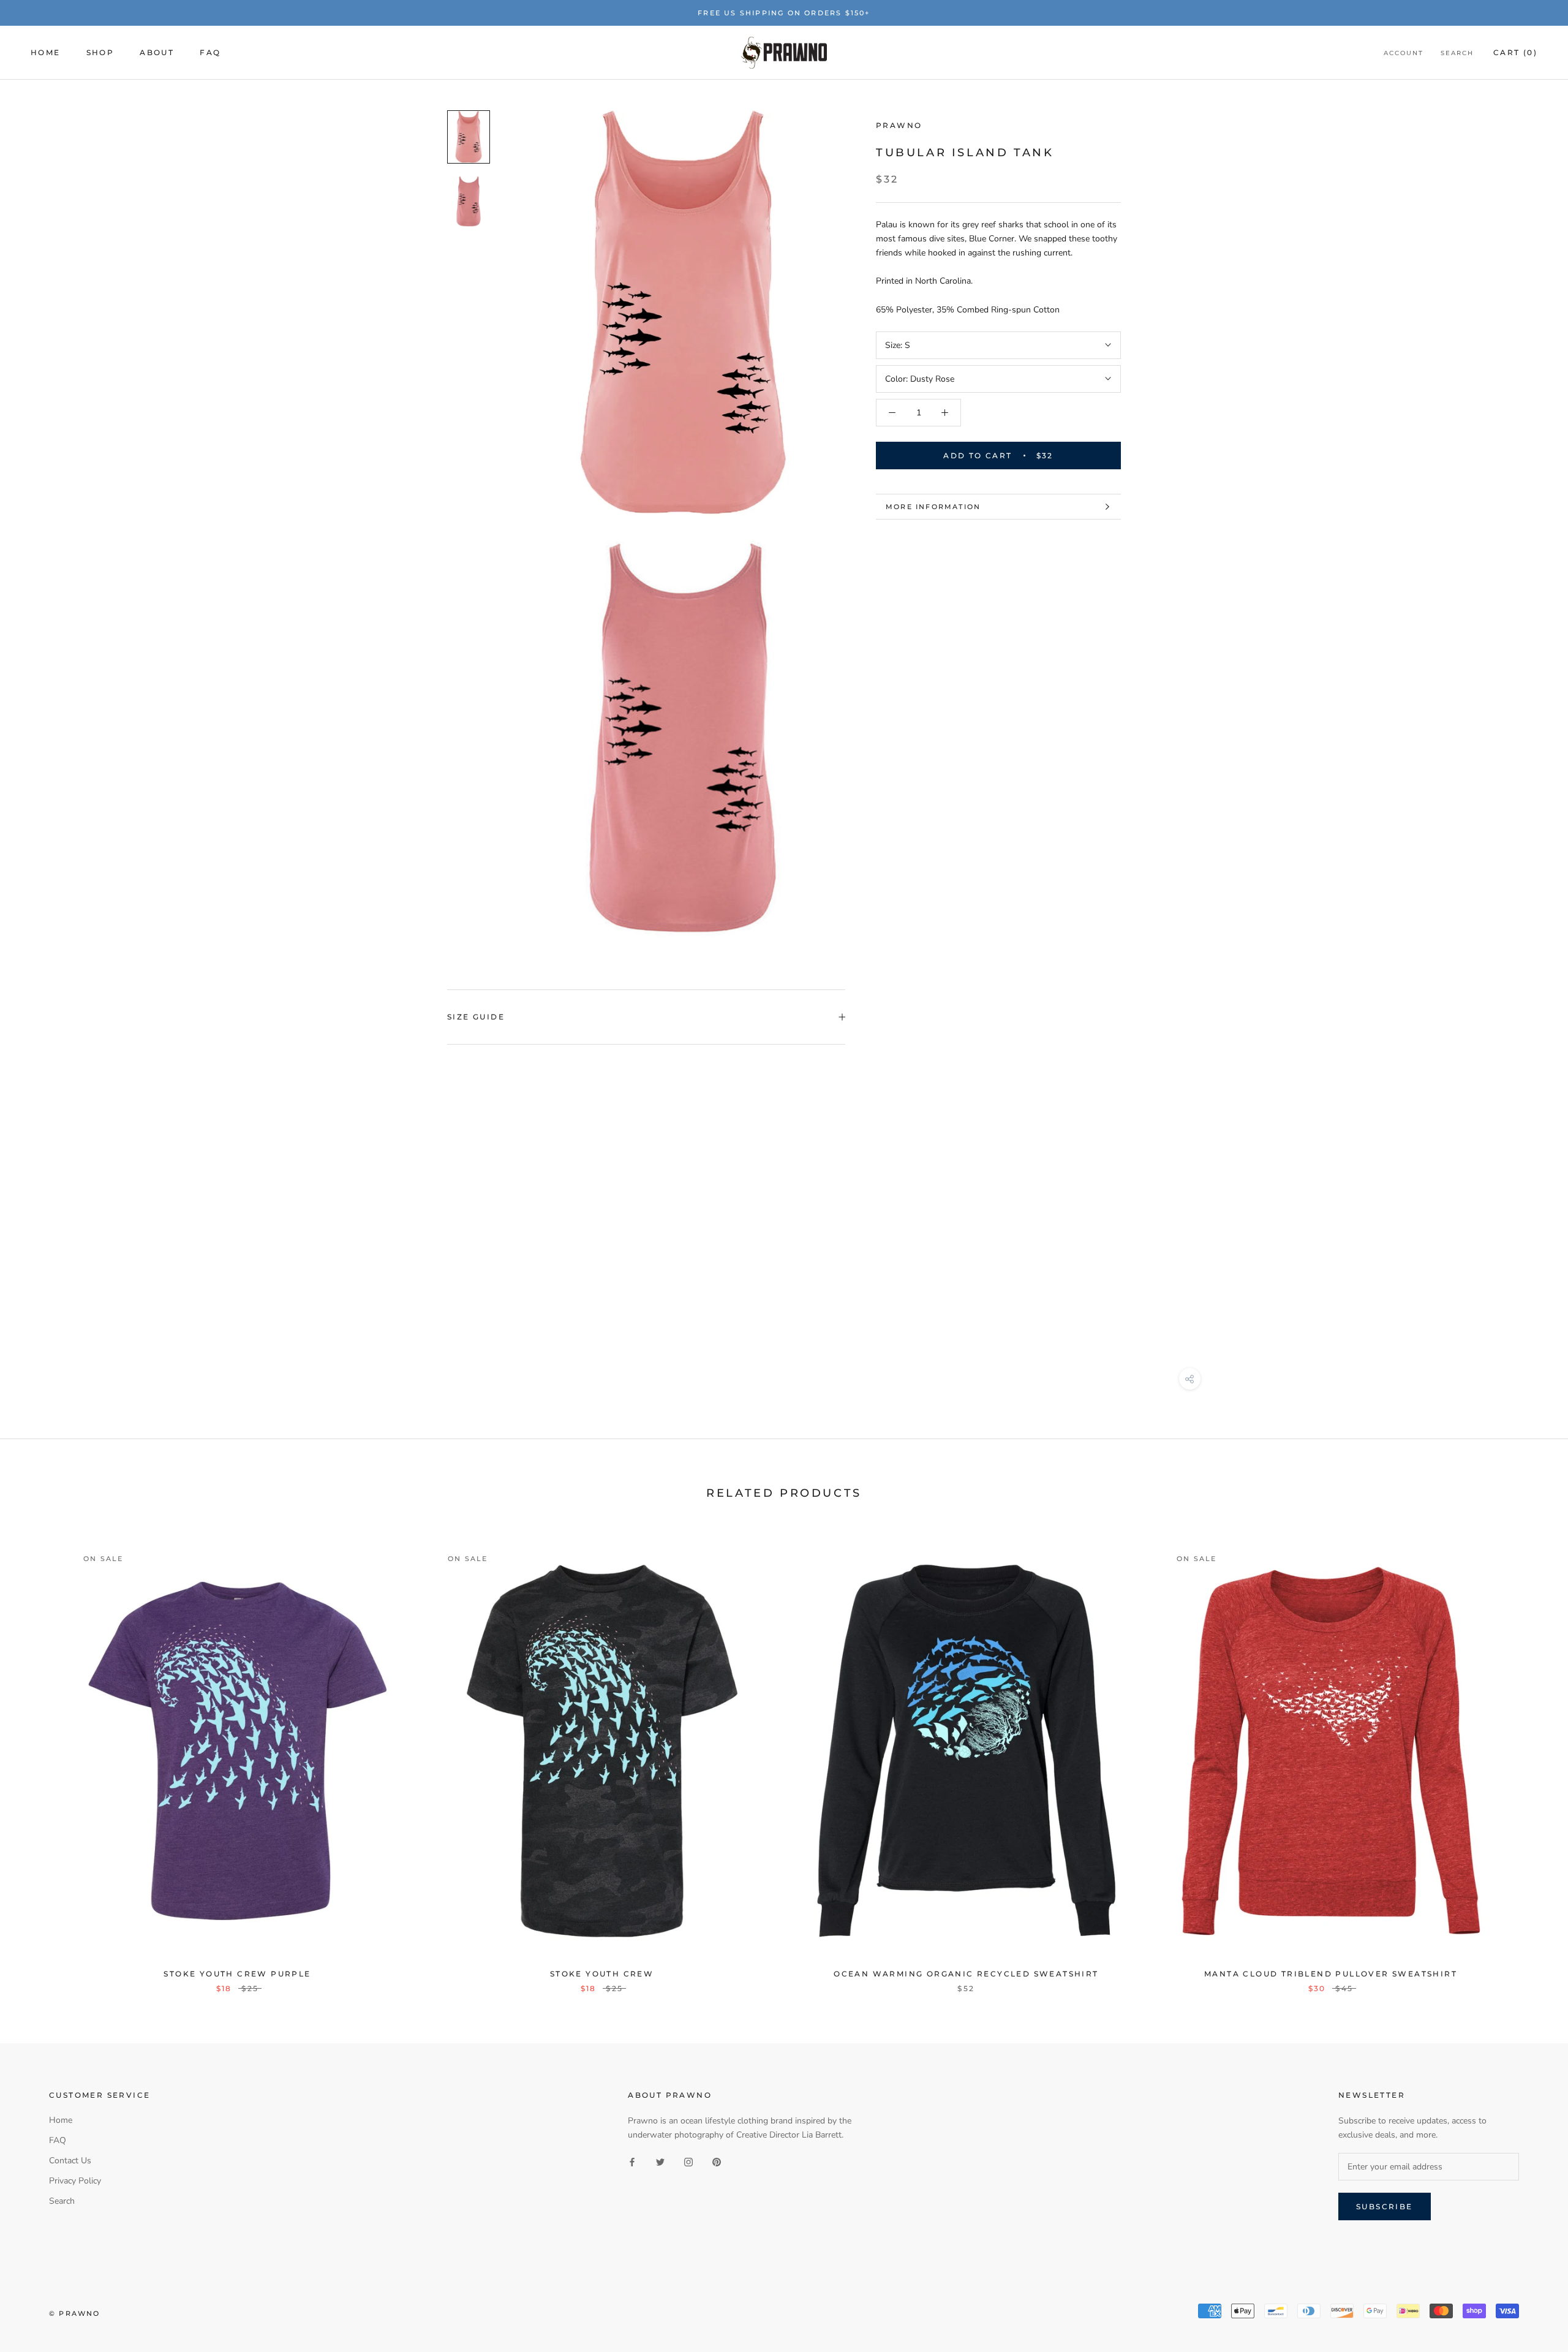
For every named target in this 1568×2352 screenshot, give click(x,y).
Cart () (1515, 53)
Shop (100, 53)
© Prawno (75, 2313)
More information (933, 507)
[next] (1530, 1756)
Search (1457, 54)
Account (1404, 54)
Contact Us (70, 2161)
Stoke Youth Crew (602, 1974)
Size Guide (476, 1017)
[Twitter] (660, 2161)
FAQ (210, 53)
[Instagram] (688, 2161)
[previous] (38, 1756)
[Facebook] (632, 2161)
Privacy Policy (75, 2181)
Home (46, 53)
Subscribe (1385, 2206)
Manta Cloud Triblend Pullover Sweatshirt (1331, 1974)
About (157, 53)
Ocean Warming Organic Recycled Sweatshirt (966, 1974)
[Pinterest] (717, 2161)
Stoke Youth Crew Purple (237, 1974)
